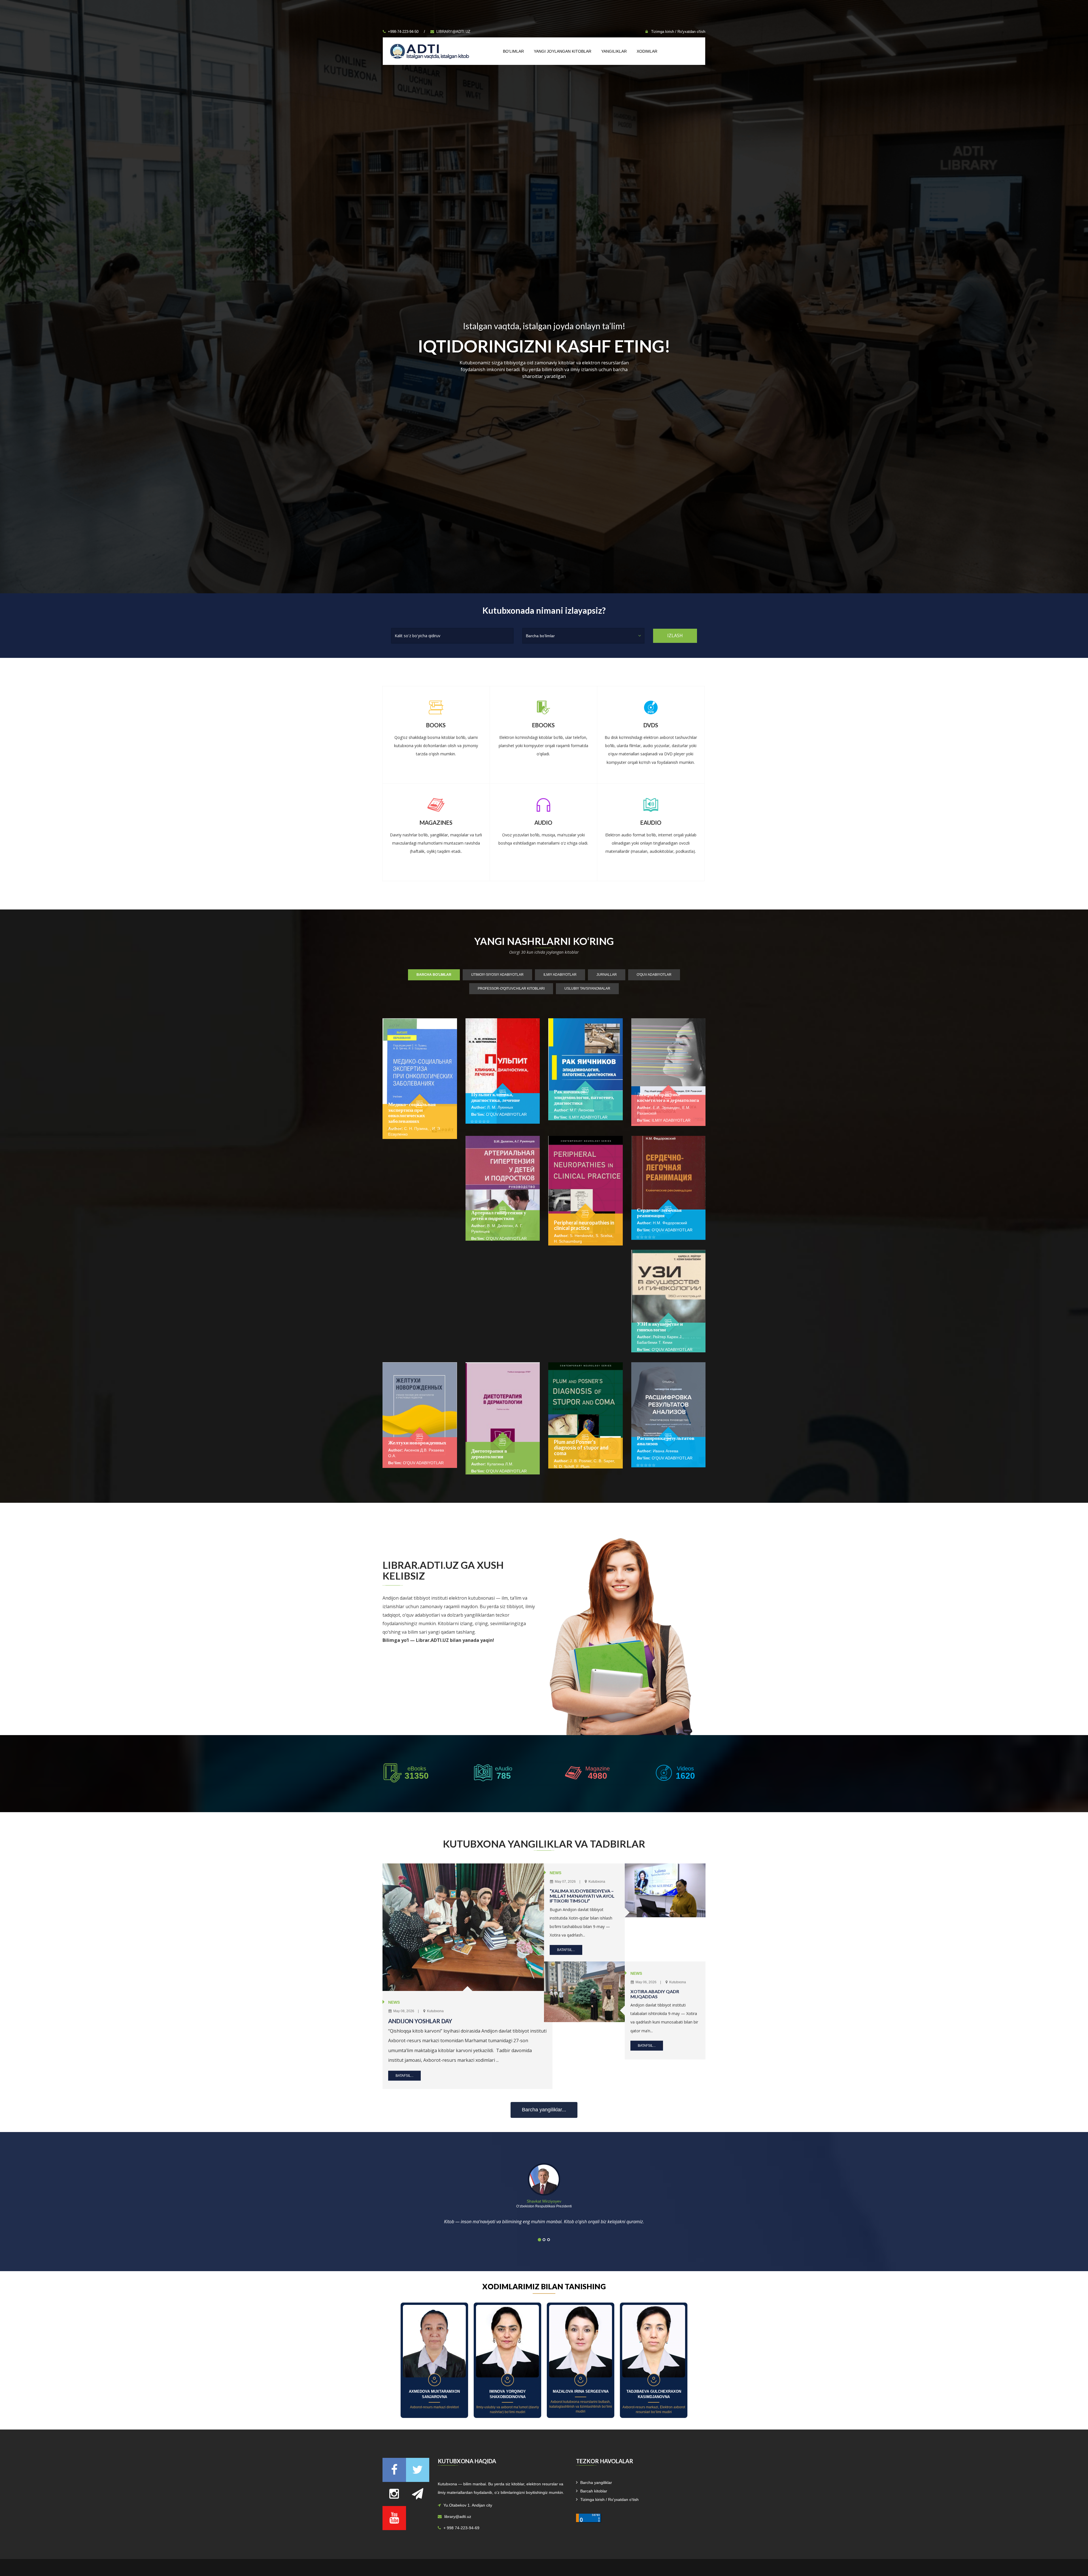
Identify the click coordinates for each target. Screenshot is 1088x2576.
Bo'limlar (513, 51)
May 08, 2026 (403, 2011)
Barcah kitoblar (594, 2491)
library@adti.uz (453, 32)
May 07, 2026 (565, 1882)
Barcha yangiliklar (596, 2483)
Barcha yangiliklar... (544, 2110)
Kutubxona (435, 2011)
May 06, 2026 (646, 1982)
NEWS (394, 2002)
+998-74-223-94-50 (403, 32)
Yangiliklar (614, 51)
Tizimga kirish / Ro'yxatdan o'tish (678, 32)
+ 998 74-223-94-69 (461, 2528)
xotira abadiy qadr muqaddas (655, 1994)
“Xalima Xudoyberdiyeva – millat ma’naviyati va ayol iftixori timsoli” (582, 1896)
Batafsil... (404, 2075)
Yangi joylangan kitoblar (563, 51)
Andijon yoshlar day (420, 2021)
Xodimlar (647, 51)
